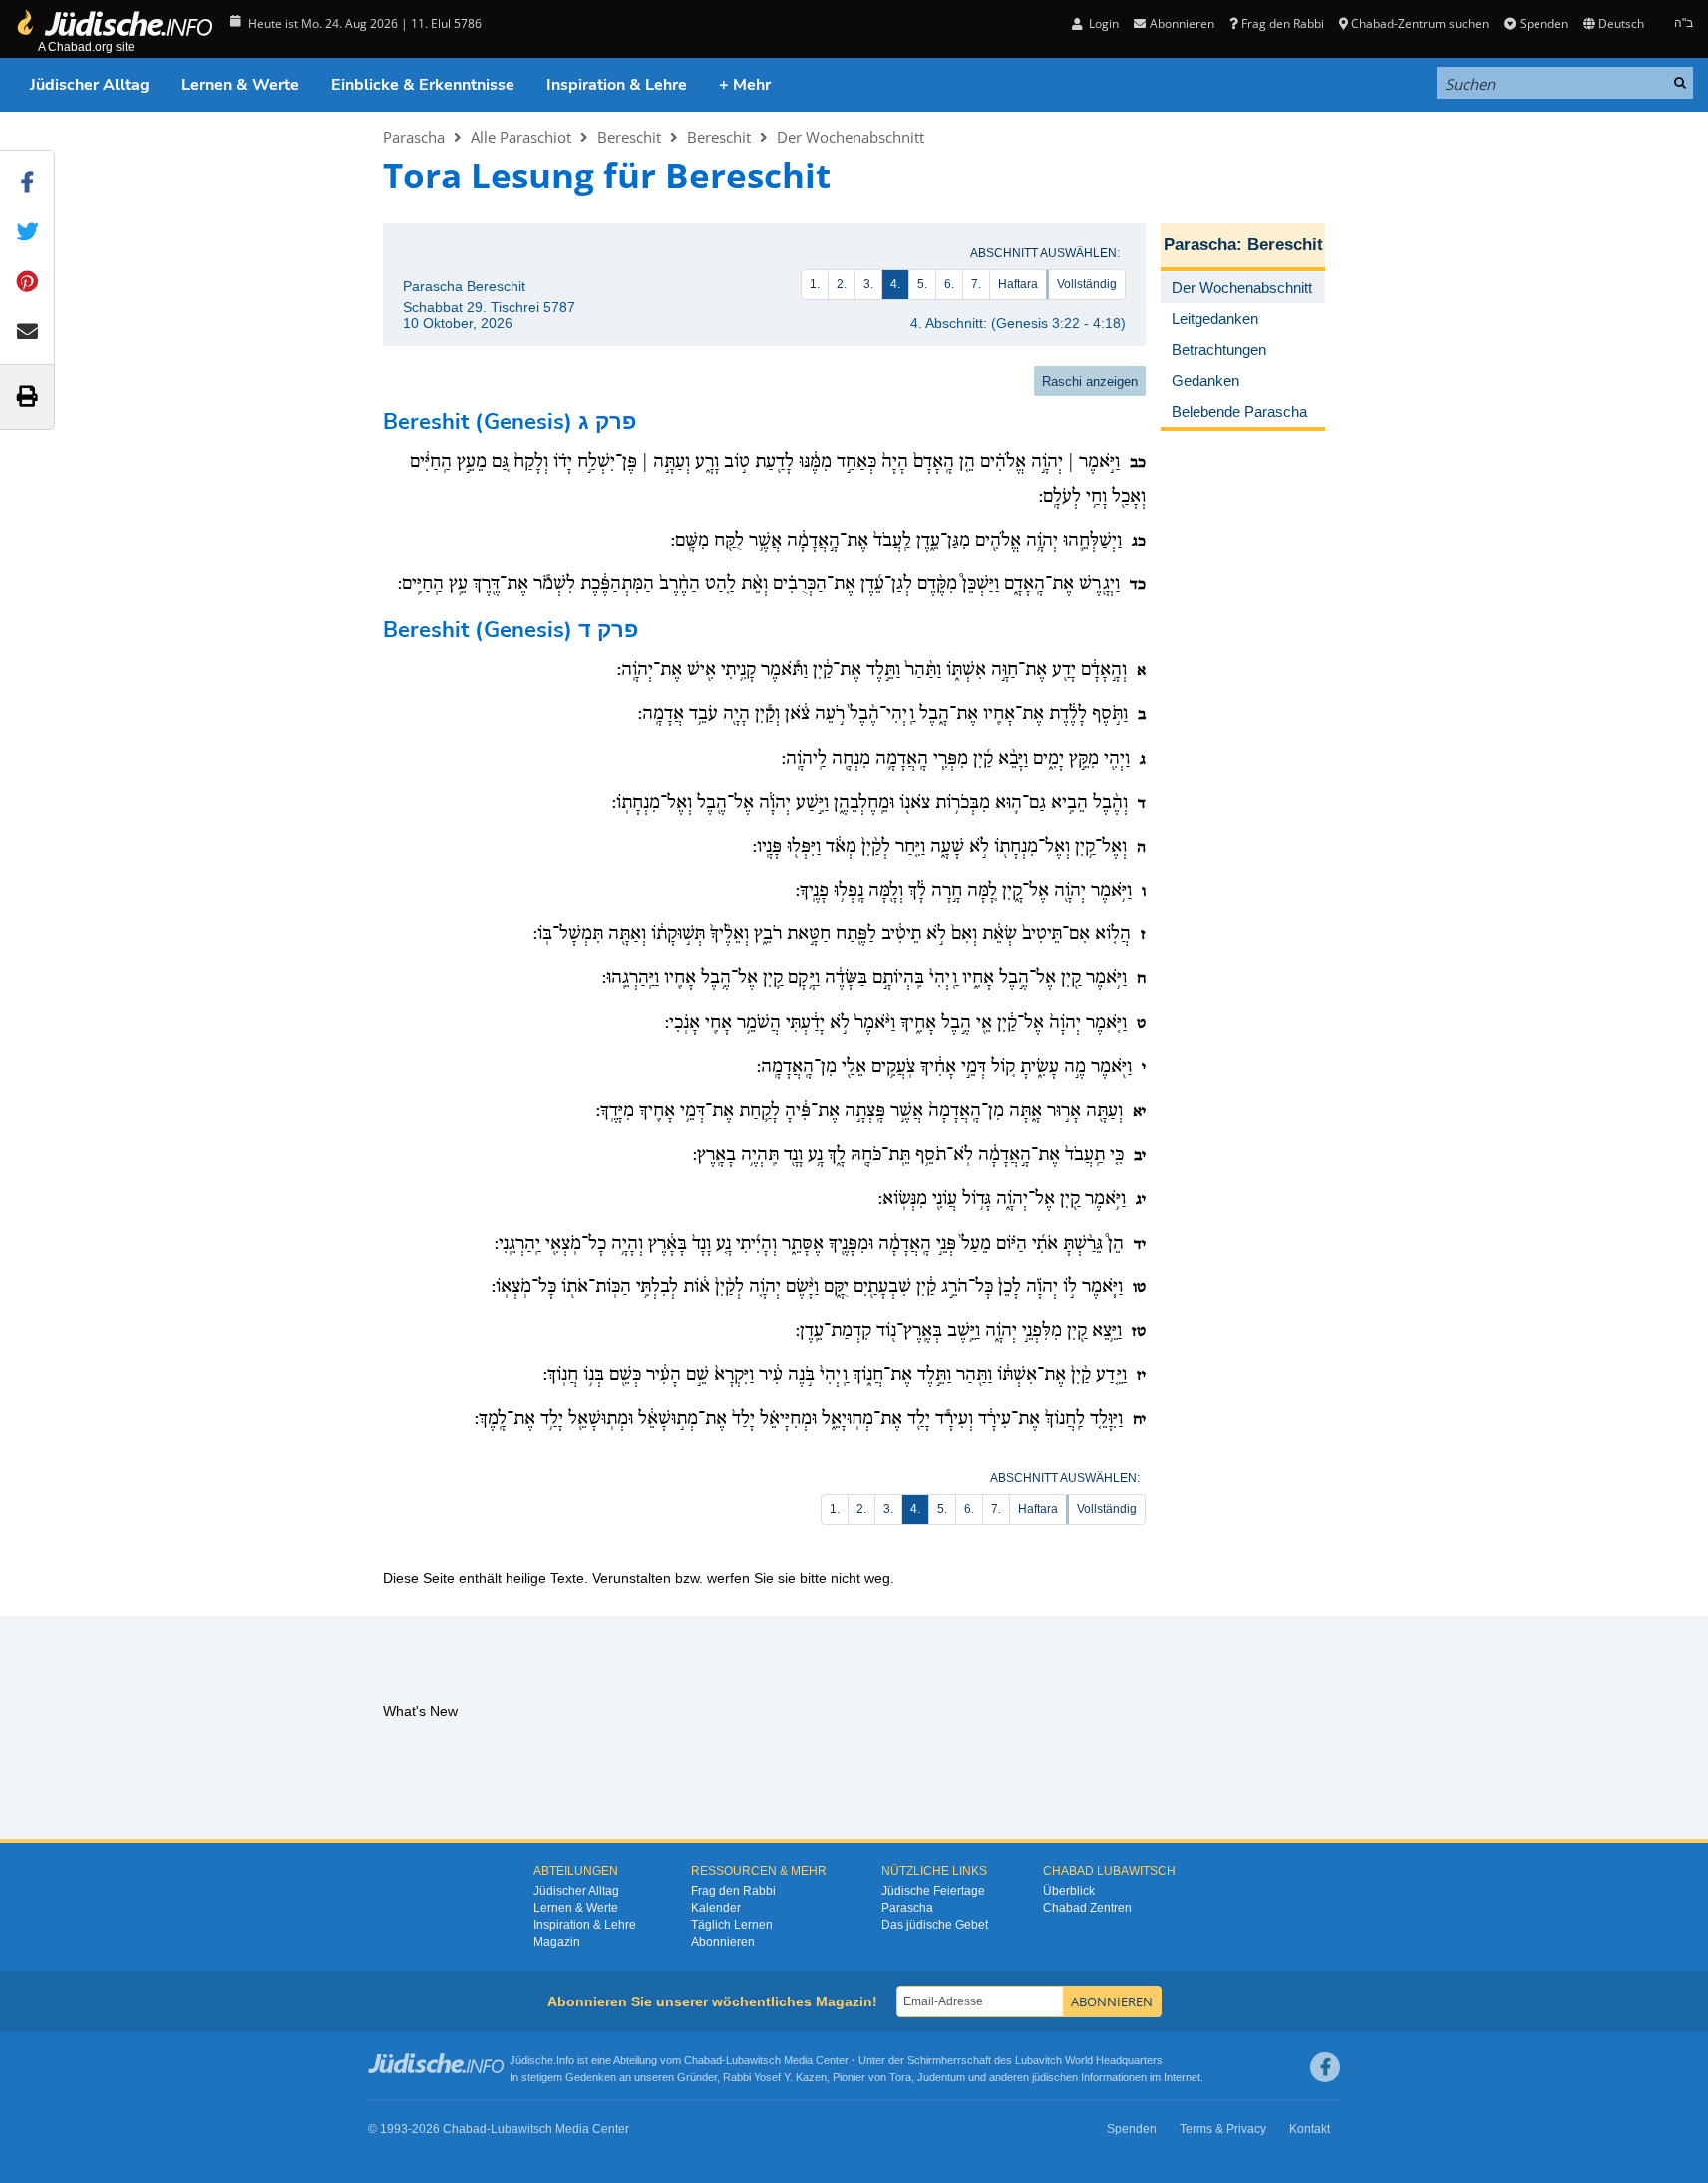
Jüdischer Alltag (90, 85)
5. (922, 284)
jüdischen (1055, 2077)
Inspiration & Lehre (617, 85)
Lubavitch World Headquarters (1089, 2060)
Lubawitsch (753, 2060)
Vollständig (1087, 284)
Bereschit (629, 137)
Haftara (1018, 284)
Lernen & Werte (240, 85)
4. (895, 284)
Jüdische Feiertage (933, 1891)
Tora (900, 2077)
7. (976, 284)
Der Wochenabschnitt (851, 137)
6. (949, 284)
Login (1102, 23)
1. (815, 284)
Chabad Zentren (1087, 1908)
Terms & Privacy (1223, 2129)
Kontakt (1310, 2129)
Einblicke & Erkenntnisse (423, 85)
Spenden (1543, 23)
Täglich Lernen (732, 1925)
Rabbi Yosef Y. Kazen (775, 2077)
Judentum (941, 2077)
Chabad (703, 2060)
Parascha (414, 137)
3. (868, 284)
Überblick (1069, 1891)
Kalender (716, 1908)
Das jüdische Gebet (935, 1925)
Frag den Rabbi (1283, 23)
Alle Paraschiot (521, 137)
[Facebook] (1325, 2067)
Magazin (557, 1942)
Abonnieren (723, 1942)
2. (842, 284)
